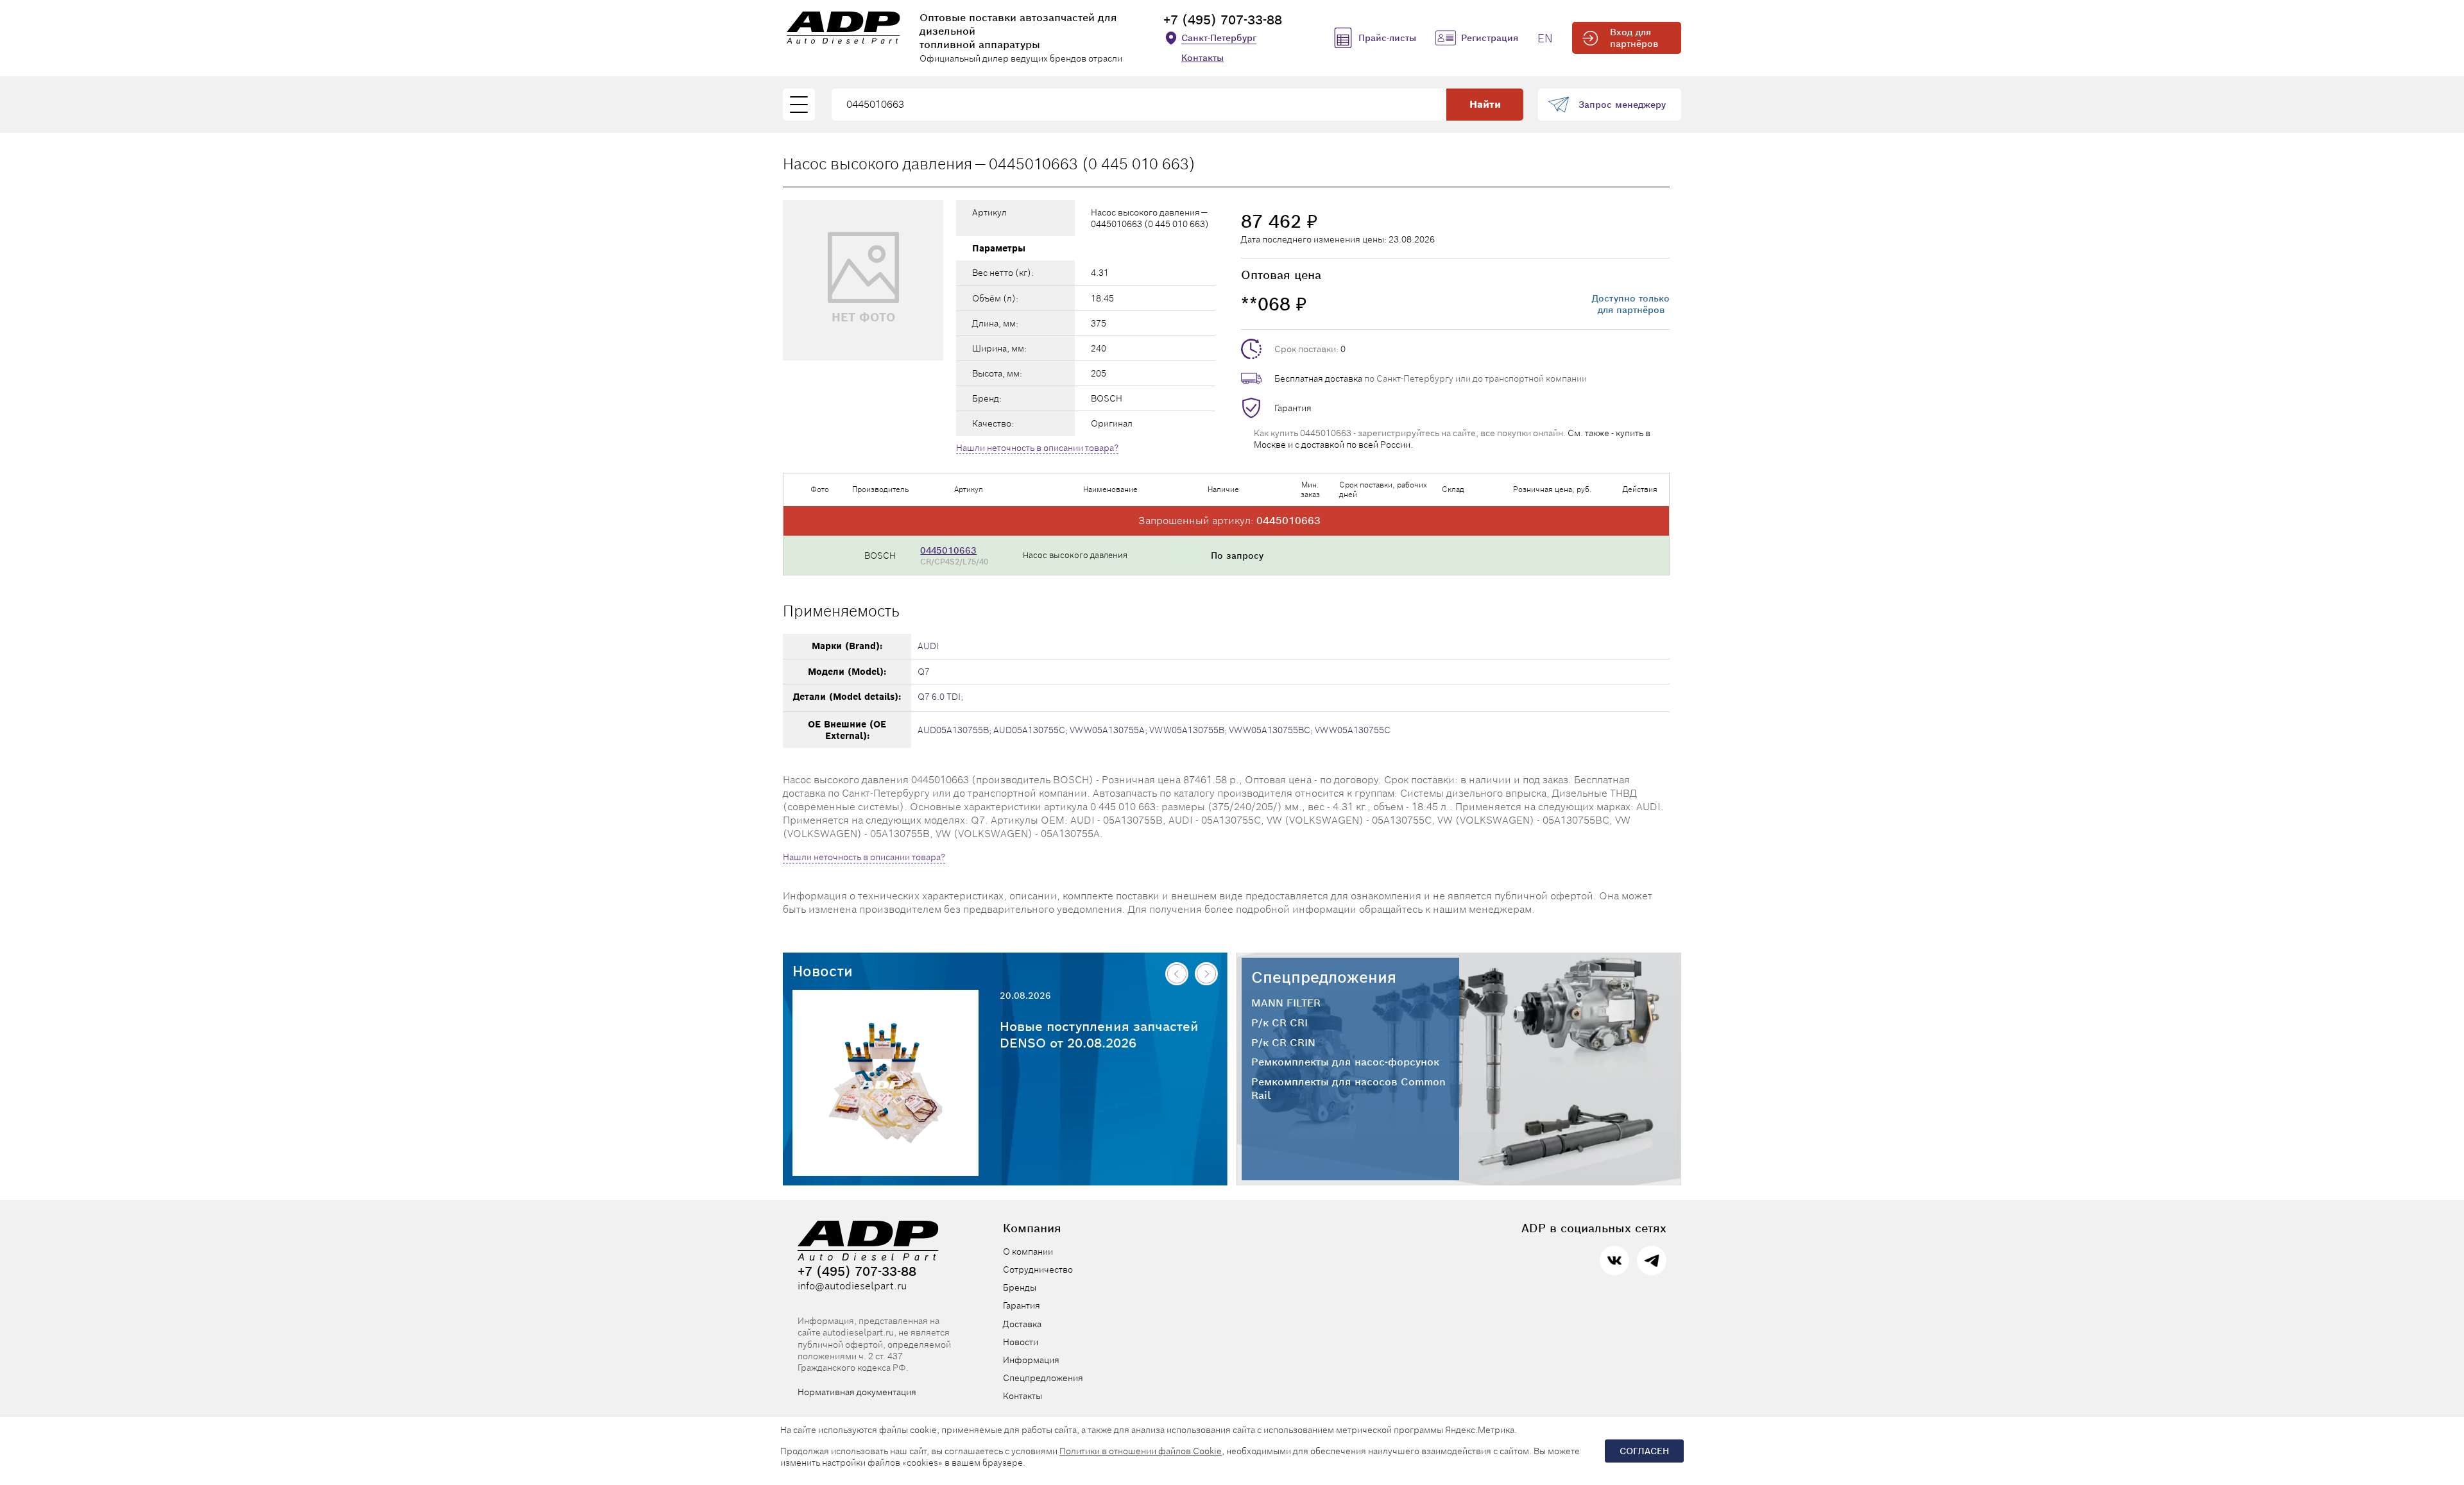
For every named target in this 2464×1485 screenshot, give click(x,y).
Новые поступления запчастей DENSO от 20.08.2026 (1099, 1035)
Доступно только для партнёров (1631, 304)
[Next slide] (1206, 974)
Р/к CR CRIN (1283, 1043)
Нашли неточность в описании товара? (1037, 448)
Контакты (1202, 58)
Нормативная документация (857, 1392)
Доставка (1022, 1324)
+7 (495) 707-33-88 (1223, 20)
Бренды (1020, 1287)
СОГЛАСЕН (1644, 1451)
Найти (1485, 104)
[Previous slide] (1177, 974)
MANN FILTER (1286, 1003)
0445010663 (948, 550)
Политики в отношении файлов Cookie (1141, 1451)
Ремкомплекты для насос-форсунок (1345, 1062)
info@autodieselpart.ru (852, 1286)
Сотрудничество (1038, 1269)
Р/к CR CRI (1279, 1023)
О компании (1028, 1252)
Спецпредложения (1324, 977)
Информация (1031, 1360)
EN (1545, 38)
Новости (823, 971)
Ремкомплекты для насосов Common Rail (1348, 1089)
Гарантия (1293, 408)
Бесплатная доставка (1318, 378)
